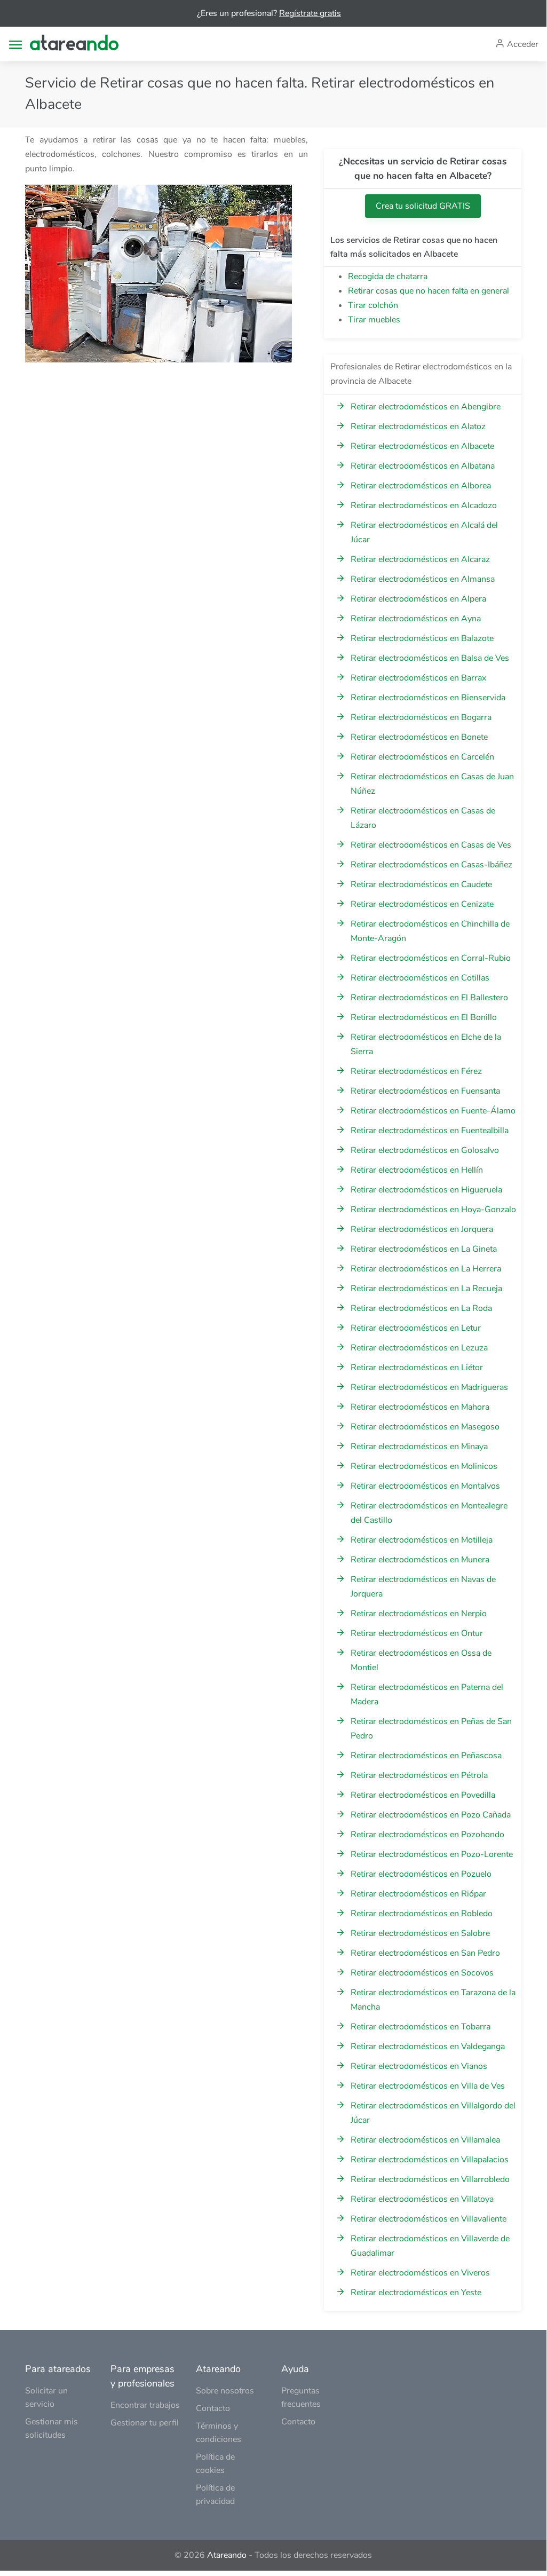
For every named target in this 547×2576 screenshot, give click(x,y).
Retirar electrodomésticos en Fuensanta (425, 1091)
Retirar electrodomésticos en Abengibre (426, 407)
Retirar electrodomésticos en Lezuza (419, 1348)
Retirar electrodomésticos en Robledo (422, 1914)
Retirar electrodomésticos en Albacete (422, 446)
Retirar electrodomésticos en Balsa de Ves (430, 658)
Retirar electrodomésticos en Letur (416, 1328)
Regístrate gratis (310, 13)
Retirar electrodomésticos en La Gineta (424, 1249)
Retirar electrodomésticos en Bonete (419, 737)
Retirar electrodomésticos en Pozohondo (427, 1835)
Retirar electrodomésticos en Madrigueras (429, 1387)
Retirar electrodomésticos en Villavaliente (429, 2219)
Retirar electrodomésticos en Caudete (421, 884)
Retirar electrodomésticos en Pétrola (419, 1775)
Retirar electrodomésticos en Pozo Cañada (431, 1815)
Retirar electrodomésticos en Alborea (421, 486)
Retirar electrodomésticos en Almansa (423, 579)
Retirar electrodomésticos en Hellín (417, 1170)
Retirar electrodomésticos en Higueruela (426, 1190)
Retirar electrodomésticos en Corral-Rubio (431, 958)
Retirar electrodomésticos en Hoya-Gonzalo (433, 1210)
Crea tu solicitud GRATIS (423, 206)
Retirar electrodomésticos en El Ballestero (429, 998)
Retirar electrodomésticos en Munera (420, 1560)
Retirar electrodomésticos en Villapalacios (430, 2160)
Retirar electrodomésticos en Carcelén (422, 757)
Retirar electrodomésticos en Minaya (419, 1447)
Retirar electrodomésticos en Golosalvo (425, 1150)
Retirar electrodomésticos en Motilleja (422, 1540)
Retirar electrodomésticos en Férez (416, 1071)
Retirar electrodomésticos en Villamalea (425, 2140)
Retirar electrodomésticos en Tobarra (421, 2027)
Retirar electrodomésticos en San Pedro (425, 1953)
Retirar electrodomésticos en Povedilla (423, 1795)
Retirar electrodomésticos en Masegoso (425, 1427)
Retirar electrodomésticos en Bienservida (428, 698)
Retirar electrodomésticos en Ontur (417, 1633)
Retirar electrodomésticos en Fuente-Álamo (433, 1111)
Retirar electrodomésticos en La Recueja (426, 1289)
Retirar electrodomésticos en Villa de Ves (428, 2086)
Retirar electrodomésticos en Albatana (423, 466)
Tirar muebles (374, 320)
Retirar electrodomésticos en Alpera (418, 599)
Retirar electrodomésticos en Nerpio (419, 1614)
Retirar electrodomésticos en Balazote (422, 638)
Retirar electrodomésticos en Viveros (420, 2273)
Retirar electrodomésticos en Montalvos (425, 1486)
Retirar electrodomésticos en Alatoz (418, 426)
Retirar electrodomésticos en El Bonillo (424, 1017)
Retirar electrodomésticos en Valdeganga (428, 2046)
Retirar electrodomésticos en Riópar (418, 1894)
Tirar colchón (373, 305)
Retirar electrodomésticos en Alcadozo (424, 505)
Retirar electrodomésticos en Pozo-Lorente (432, 1854)
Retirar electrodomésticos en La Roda (421, 1308)
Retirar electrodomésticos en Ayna (416, 619)
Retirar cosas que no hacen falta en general (429, 291)
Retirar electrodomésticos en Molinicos (424, 1466)
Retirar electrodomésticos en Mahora (420, 1407)
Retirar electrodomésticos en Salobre (420, 1933)
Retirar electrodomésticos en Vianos (419, 2066)
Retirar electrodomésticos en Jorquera (422, 1229)
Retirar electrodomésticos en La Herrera (426, 1269)
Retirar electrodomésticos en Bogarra (421, 717)
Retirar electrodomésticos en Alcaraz (420, 559)
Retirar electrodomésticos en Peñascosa (426, 1756)
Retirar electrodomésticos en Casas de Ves (431, 845)
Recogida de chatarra (388, 276)
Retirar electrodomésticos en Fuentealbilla (430, 1131)
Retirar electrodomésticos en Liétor (417, 1368)
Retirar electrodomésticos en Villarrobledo (430, 2179)
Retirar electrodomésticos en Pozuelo (421, 1874)
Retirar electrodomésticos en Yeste (416, 2293)
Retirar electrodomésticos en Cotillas (420, 978)
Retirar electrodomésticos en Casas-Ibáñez (431, 865)
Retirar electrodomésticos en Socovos (422, 1973)
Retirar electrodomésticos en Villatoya (422, 2199)
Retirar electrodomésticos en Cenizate (422, 904)
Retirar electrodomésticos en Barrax (418, 678)
